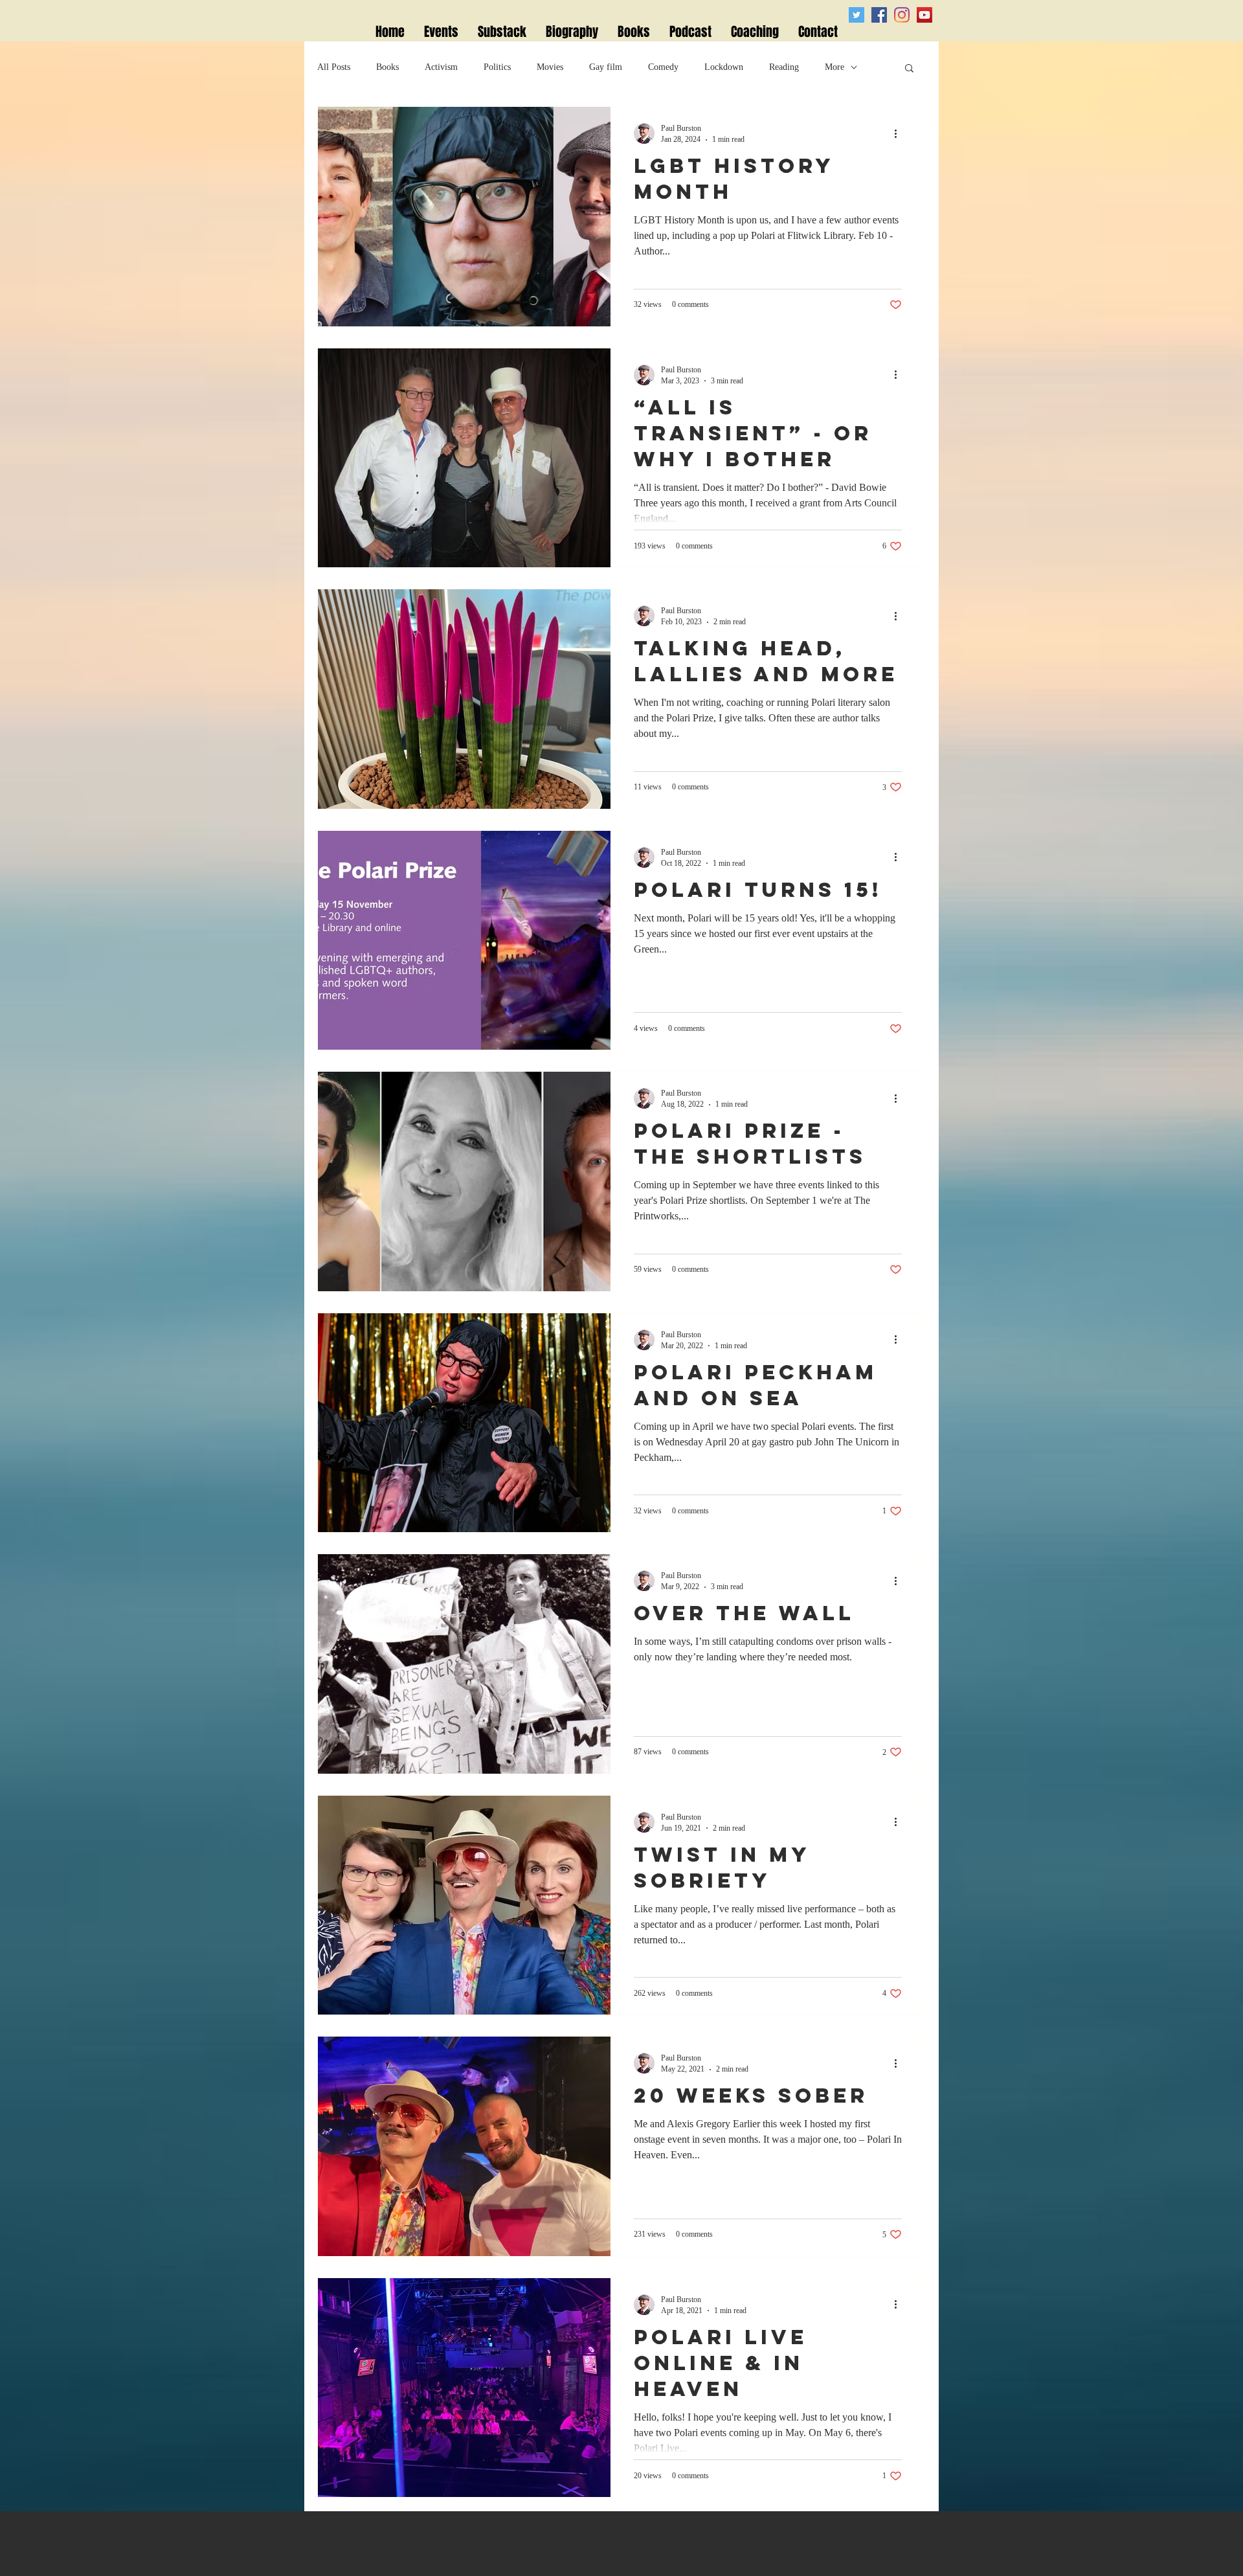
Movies (550, 67)
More (834, 67)
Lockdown (724, 67)
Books (387, 67)
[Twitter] (857, 15)
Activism (441, 67)
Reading (784, 67)
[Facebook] (879, 15)
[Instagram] (902, 15)
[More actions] (900, 133)
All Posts (334, 67)
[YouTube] (924, 15)
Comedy (663, 67)
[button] (909, 69)
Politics (497, 67)
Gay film (606, 67)
